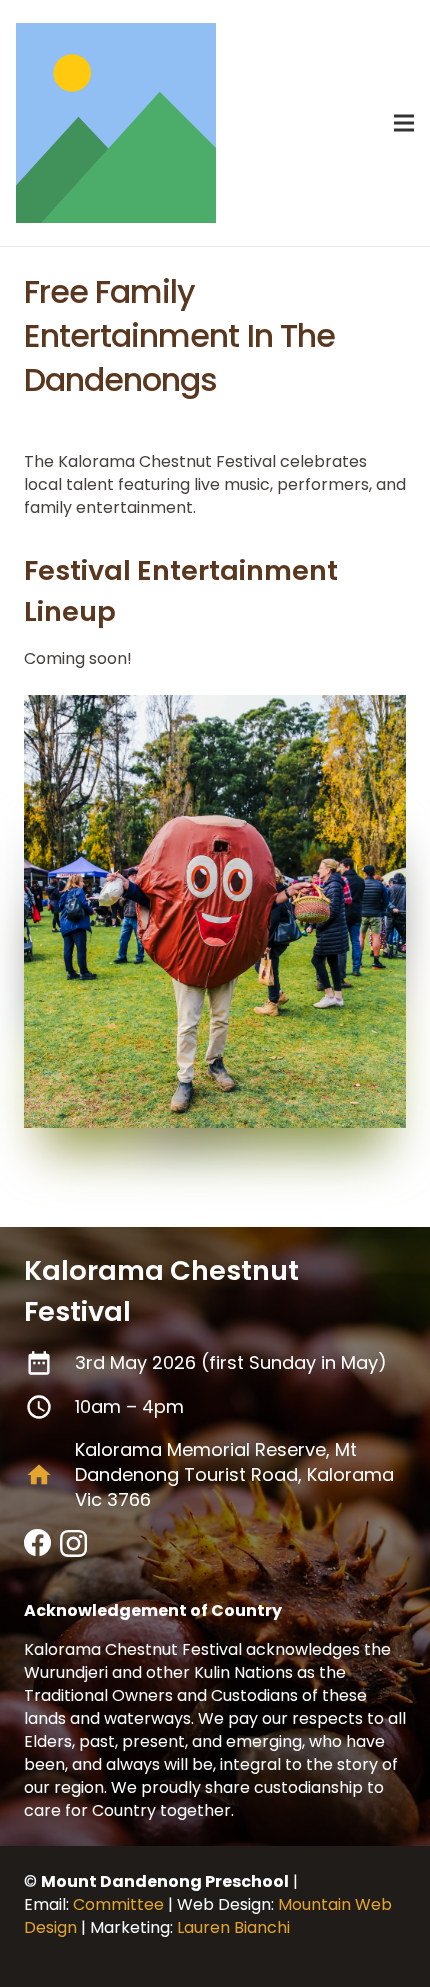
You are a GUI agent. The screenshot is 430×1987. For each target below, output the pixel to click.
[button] (404, 123)
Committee (118, 1904)
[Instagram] (73, 1544)
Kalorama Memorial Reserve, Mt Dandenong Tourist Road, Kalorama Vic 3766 (234, 1474)
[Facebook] (38, 1543)
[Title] (116, 123)
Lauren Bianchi (233, 1927)
